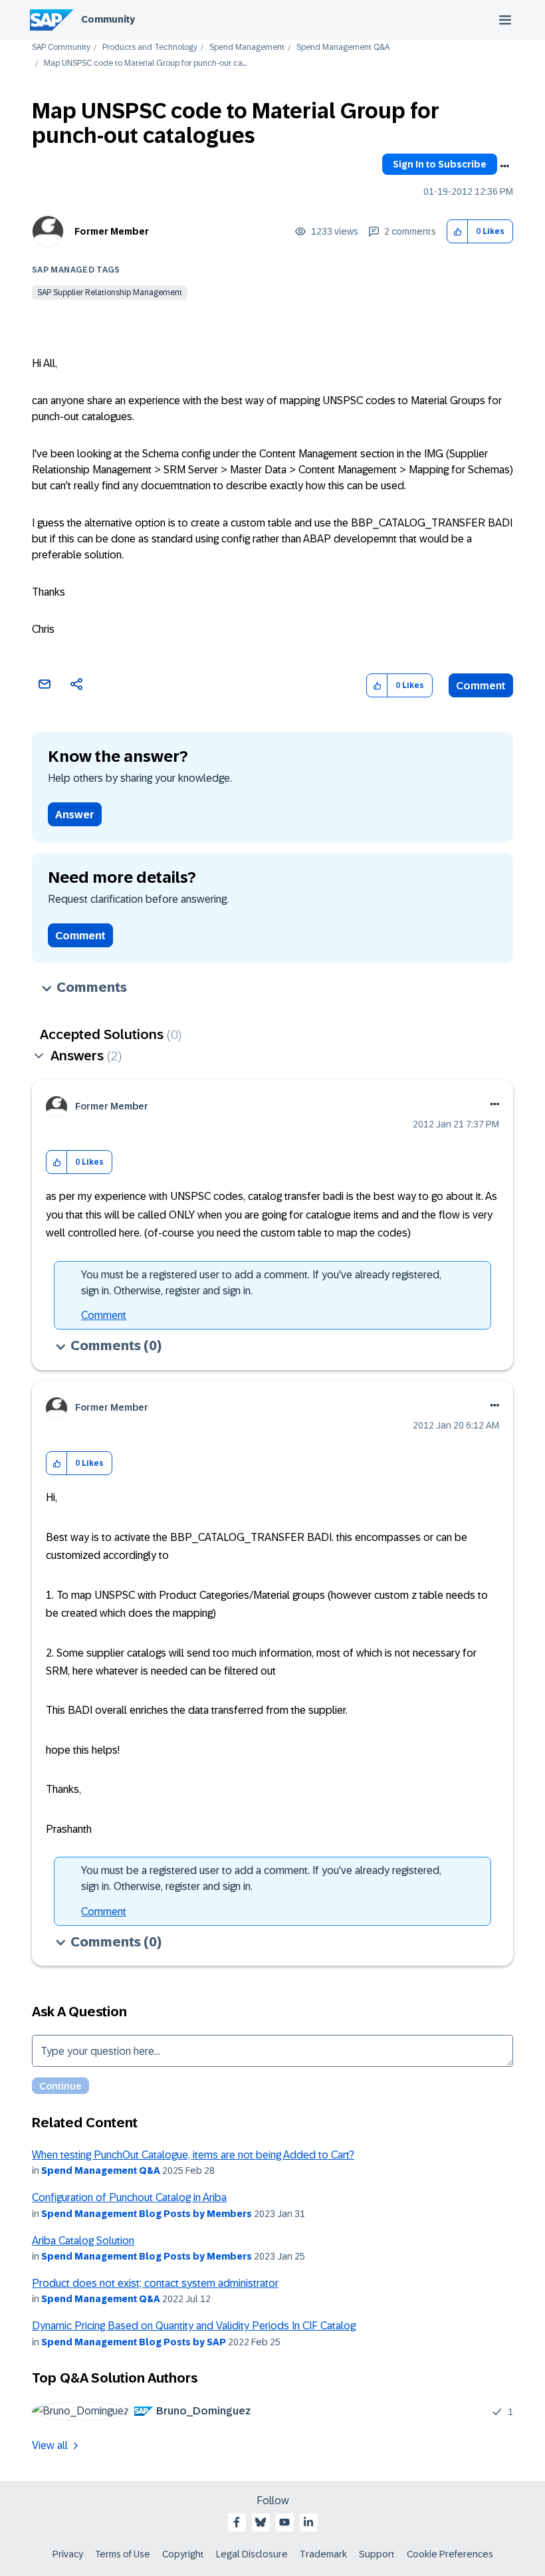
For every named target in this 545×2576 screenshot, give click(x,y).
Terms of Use (123, 2554)
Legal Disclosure (252, 2554)
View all (50, 2445)
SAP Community (61, 48)
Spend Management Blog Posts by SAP (134, 2342)
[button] (458, 232)
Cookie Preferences (450, 2554)
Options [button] (504, 166)
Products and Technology (150, 48)
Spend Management (247, 48)
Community (108, 19)
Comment (481, 686)
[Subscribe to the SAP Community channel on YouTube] (284, 2522)
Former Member (112, 231)
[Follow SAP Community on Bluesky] (261, 2522)
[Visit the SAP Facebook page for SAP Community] (237, 2522)
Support (377, 2554)
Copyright (183, 2554)
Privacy (68, 2554)
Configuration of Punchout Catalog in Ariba (129, 2197)
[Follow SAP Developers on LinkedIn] (308, 2522)
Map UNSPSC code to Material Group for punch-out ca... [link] (145, 63)
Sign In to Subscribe (440, 164)
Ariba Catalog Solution (83, 2241)
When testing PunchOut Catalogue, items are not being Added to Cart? (193, 2155)
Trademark (323, 2554)
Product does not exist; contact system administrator (155, 2283)
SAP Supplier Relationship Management (110, 293)
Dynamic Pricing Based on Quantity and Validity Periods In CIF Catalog (194, 2326)
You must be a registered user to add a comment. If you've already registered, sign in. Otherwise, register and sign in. (261, 1283)
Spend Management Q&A (343, 48)
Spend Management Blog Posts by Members (147, 2214)
